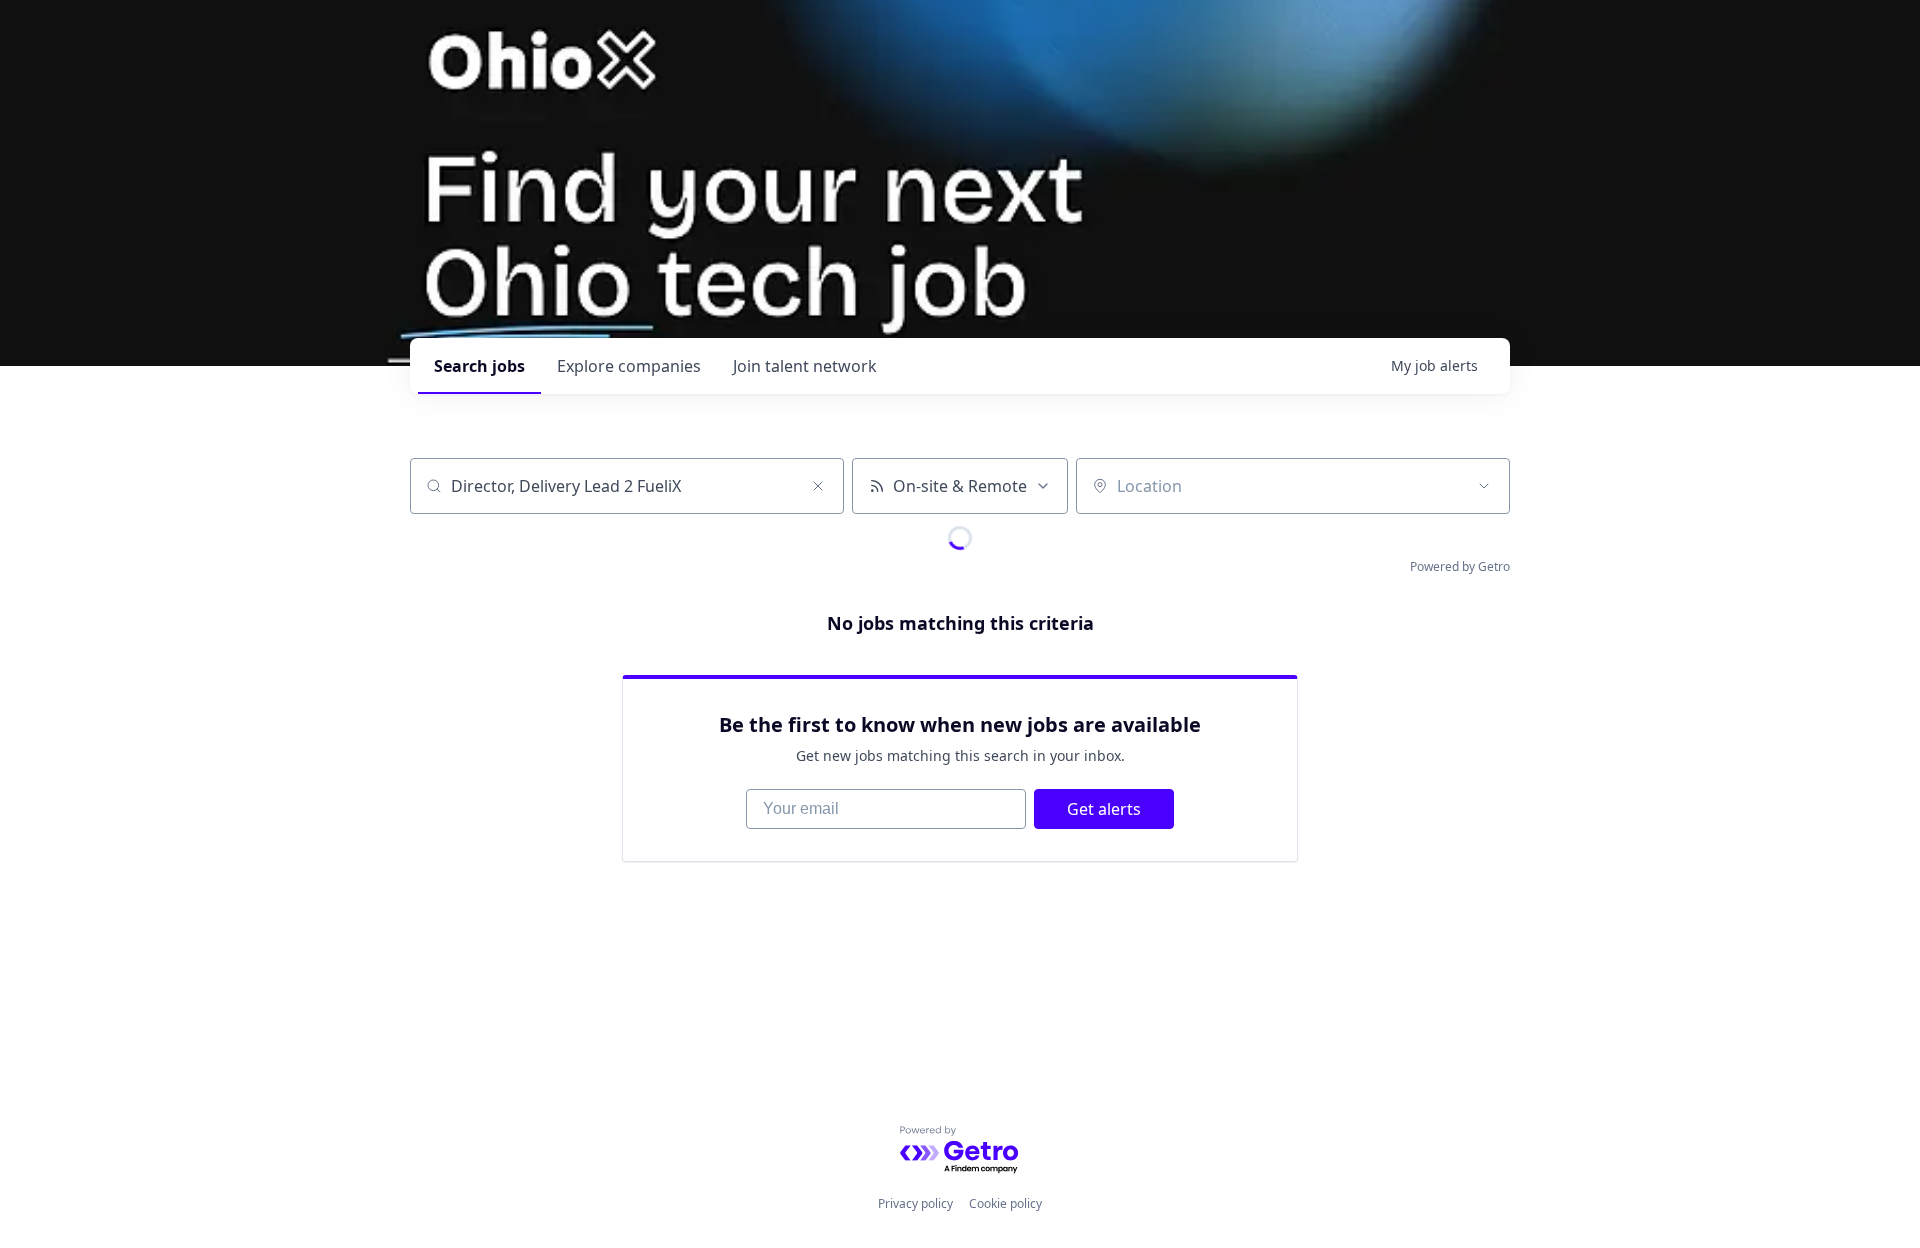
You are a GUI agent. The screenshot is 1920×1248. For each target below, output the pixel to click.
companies (629, 366)
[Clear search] (818, 486)
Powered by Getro (1460, 566)
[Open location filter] (1484, 486)
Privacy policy (915, 1203)
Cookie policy (1005, 1203)
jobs (479, 366)
